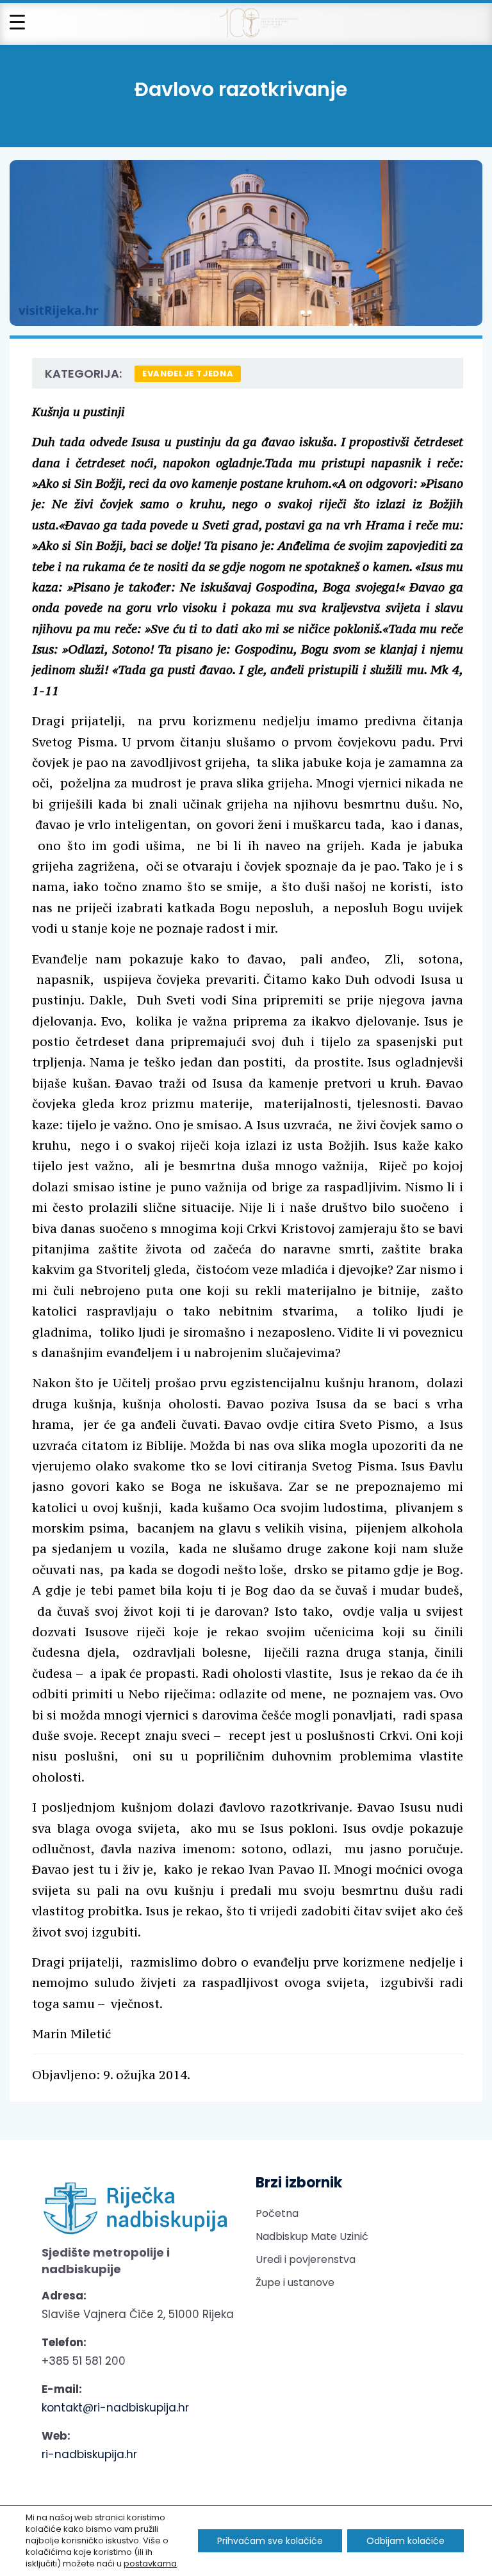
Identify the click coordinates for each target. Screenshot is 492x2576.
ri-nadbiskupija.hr (89, 2454)
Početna (277, 2213)
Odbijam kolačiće (406, 2541)
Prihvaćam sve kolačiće (270, 2541)
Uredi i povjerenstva (306, 2259)
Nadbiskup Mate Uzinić (312, 2236)
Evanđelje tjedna (188, 374)
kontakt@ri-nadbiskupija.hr (115, 2408)
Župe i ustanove (295, 2282)
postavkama (150, 2564)
